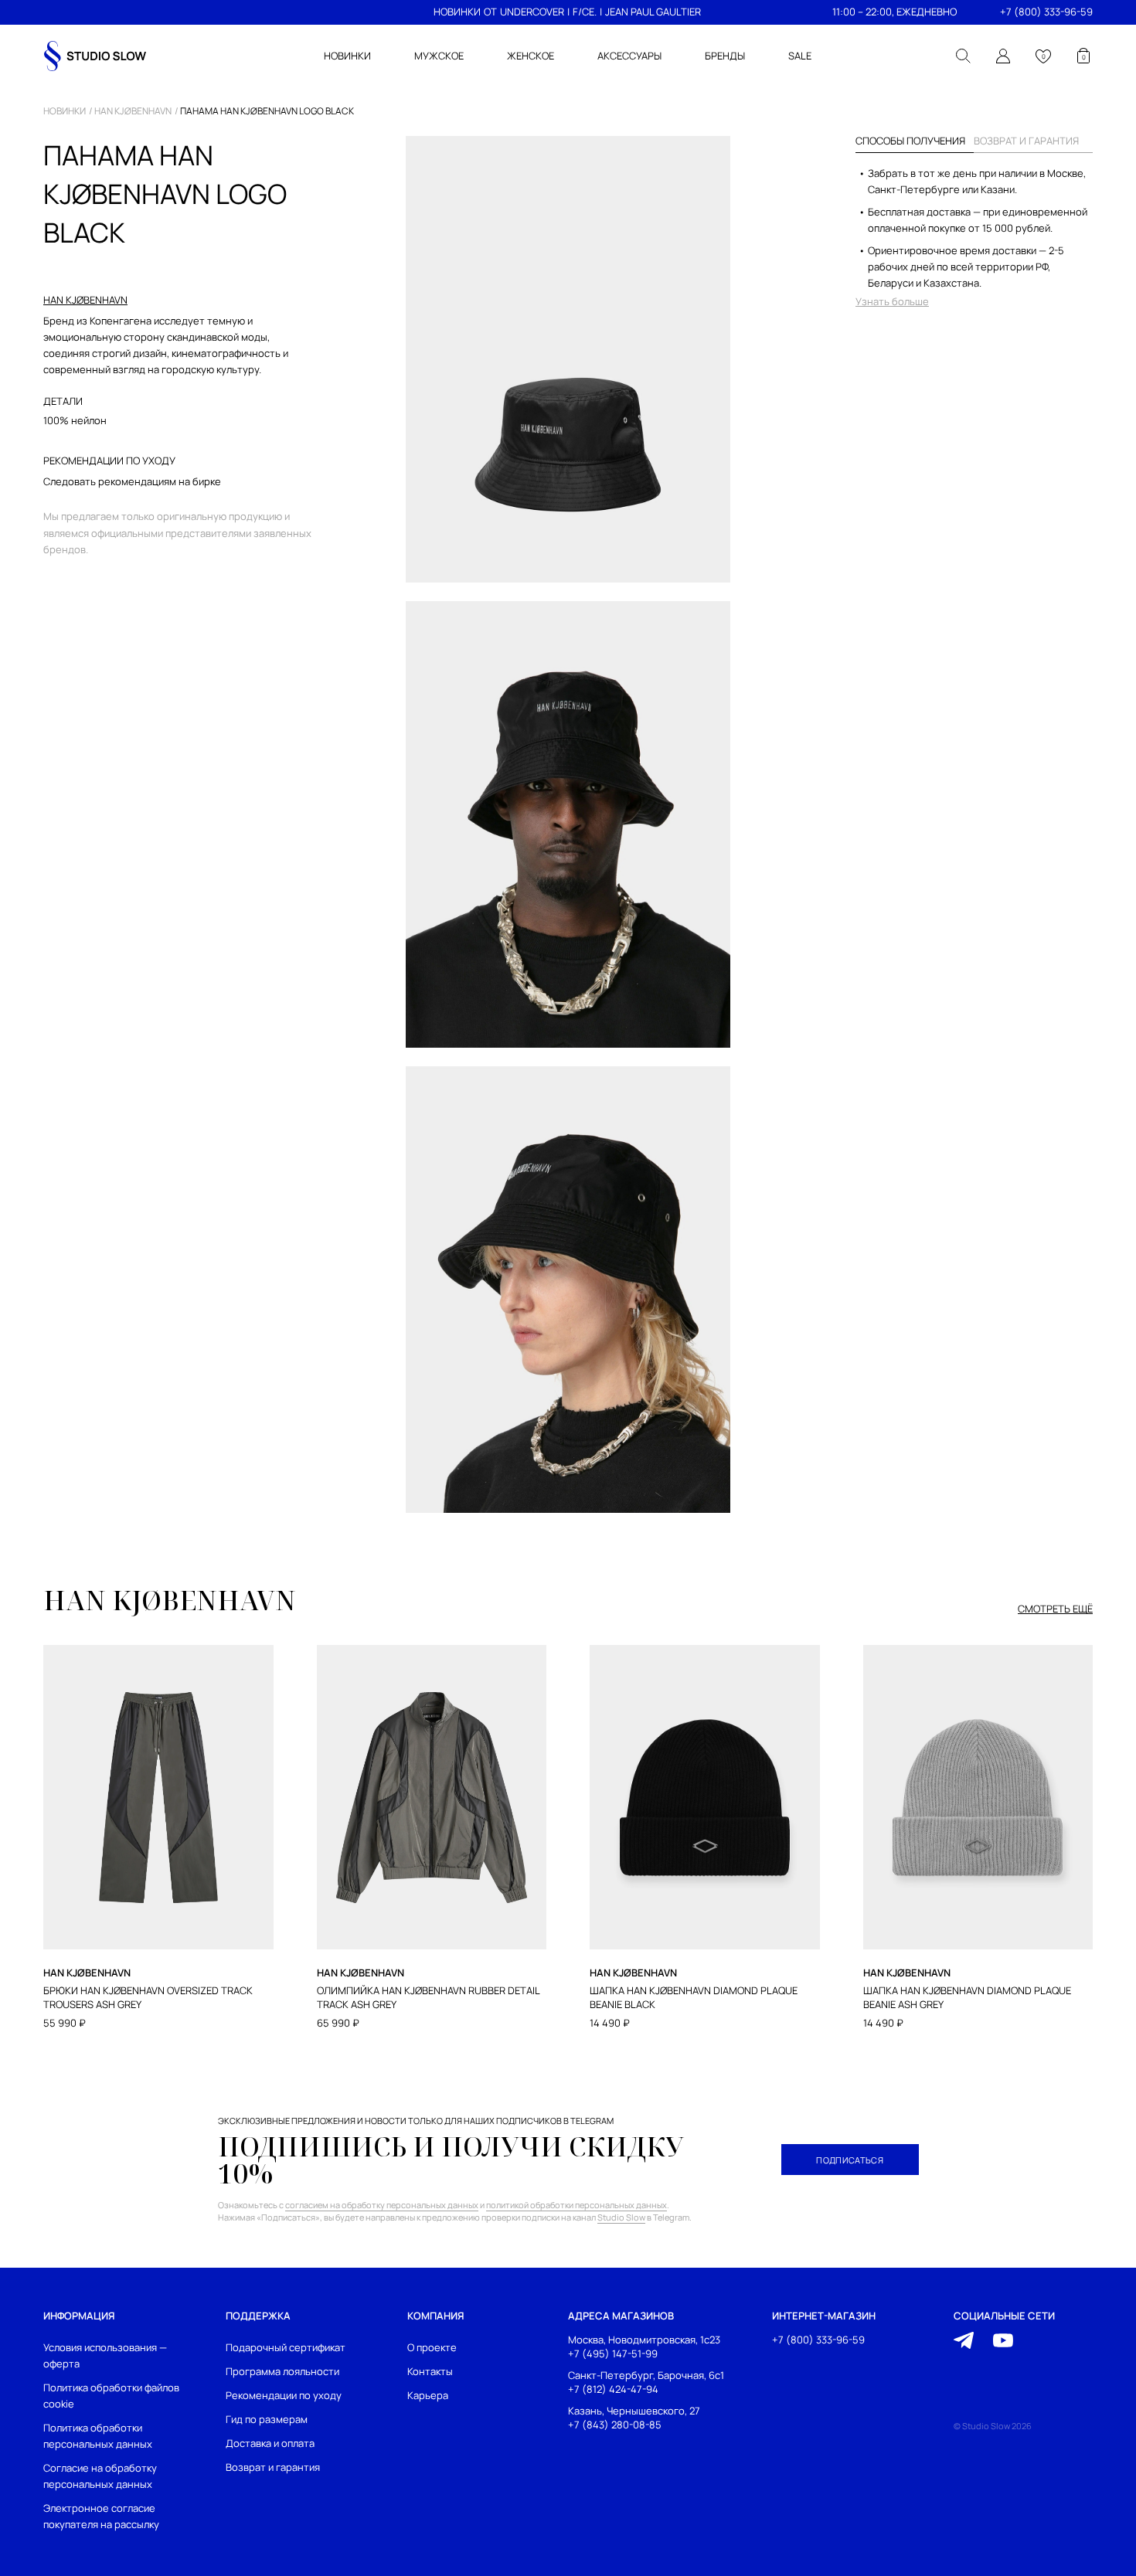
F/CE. (585, 12)
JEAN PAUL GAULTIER (653, 12)
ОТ (490, 12)
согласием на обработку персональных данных (382, 2205)
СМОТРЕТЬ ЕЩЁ (1055, 1609)
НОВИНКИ (457, 12)
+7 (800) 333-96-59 (1046, 12)
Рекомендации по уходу (284, 2395)
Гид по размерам (267, 2419)
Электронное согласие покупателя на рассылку (101, 2516)
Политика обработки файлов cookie (111, 2396)
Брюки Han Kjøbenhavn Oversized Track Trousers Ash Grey (148, 1998)
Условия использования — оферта (105, 2355)
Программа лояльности (282, 2371)
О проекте (432, 2347)
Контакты (430, 2371)
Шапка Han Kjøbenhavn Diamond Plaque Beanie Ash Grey (967, 1998)
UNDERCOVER (532, 12)
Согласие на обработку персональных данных (100, 2476)
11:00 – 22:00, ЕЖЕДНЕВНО (895, 12)
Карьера (428, 2395)
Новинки (65, 111)
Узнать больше (892, 302)
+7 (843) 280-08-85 (615, 2424)
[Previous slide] (44, 1759)
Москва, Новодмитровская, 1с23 (644, 2340)
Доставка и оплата (270, 2443)
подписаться (850, 2160)
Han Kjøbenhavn (133, 111)
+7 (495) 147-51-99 (613, 2353)
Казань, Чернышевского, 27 (634, 2410)
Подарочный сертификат (286, 2347)
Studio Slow (621, 2217)
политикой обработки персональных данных (577, 2205)
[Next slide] (1092, 1759)
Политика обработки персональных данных (98, 2436)
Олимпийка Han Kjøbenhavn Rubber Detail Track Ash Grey (428, 1998)
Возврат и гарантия (273, 2467)
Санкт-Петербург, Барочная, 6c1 (646, 2375)
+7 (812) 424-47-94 (613, 2389)
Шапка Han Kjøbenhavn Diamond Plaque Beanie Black (694, 1998)
